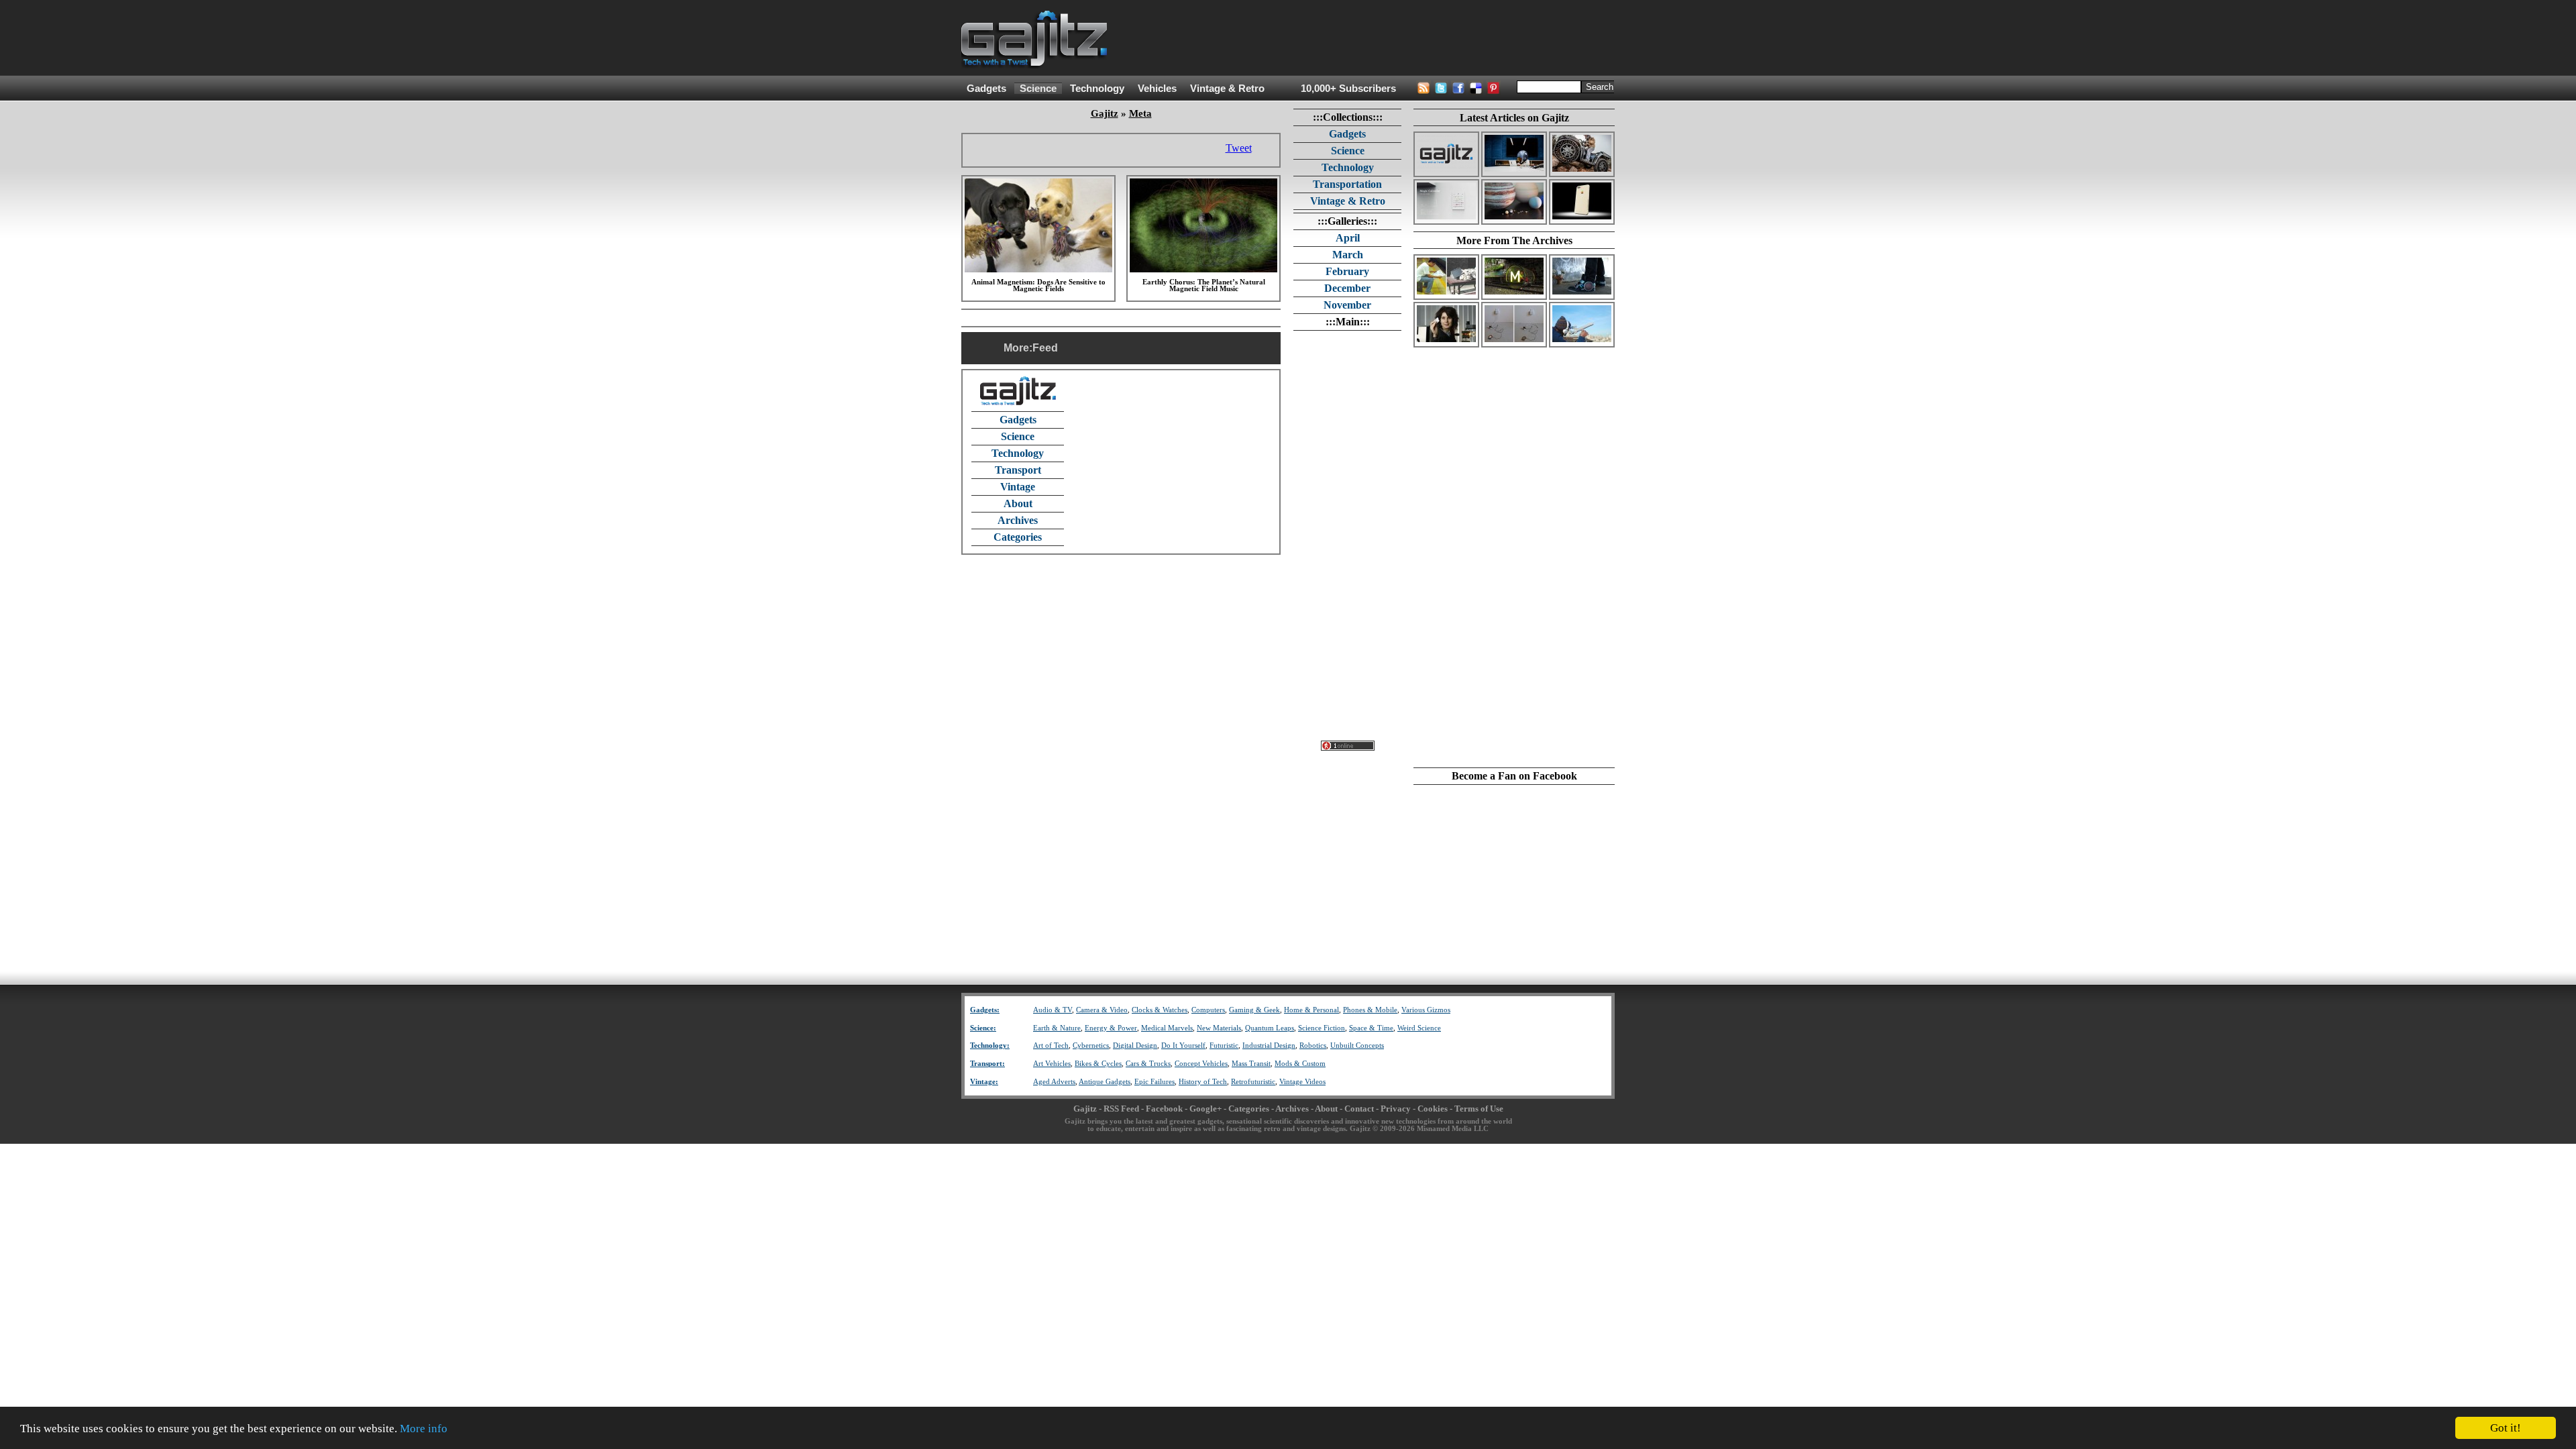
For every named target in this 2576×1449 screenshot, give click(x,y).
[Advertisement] (1371, 38)
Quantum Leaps (1270, 1028)
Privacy (1396, 1109)
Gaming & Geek (1254, 1010)
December (1347, 288)
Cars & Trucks (1148, 1064)
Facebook (1164, 1109)
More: (1018, 348)
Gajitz (1105, 113)
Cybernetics (1091, 1045)
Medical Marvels (1167, 1028)
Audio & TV (1053, 1010)
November (1347, 305)
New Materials (1219, 1028)
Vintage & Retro (1227, 89)
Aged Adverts (1054, 1082)
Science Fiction (1322, 1028)
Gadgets (986, 89)
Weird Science (1419, 1028)
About (1018, 503)
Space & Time (1371, 1028)
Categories (1018, 537)
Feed (1045, 348)
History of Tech (1203, 1082)
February (1347, 271)
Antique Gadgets (1105, 1082)
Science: (983, 1028)
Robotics (1313, 1045)
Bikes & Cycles (1098, 1064)
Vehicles (1157, 89)
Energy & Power (1111, 1028)
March (1348, 255)
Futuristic (1224, 1045)
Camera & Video (1102, 1010)
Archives (1018, 520)
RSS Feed (1121, 1109)
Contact (1359, 1109)
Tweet (1239, 148)
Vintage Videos (1302, 1082)
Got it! (2506, 1428)
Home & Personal (1311, 1010)
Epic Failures (1155, 1082)
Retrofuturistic (1253, 1082)
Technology (1097, 89)
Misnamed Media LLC (1453, 1129)
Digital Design (1135, 1045)
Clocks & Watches (1160, 1010)
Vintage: (984, 1082)
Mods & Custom (1300, 1064)
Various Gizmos (1426, 1010)
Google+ (1205, 1109)
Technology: (990, 1045)
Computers (1208, 1010)
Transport (1018, 470)
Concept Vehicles (1201, 1064)
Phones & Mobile (1370, 1010)
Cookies (1433, 1109)
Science (1038, 89)
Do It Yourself (1183, 1045)
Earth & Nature (1057, 1028)
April (1348, 238)
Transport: (987, 1064)
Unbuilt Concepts (1357, 1045)
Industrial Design (1269, 1045)
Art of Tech (1051, 1045)
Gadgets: (985, 1010)
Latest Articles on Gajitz (1514, 118)
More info (424, 1429)
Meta (1140, 113)
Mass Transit (1251, 1064)
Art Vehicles (1052, 1064)
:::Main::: (1348, 322)
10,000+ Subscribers (1348, 89)
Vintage (1018, 487)
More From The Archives (1514, 240)
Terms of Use (1479, 1109)
